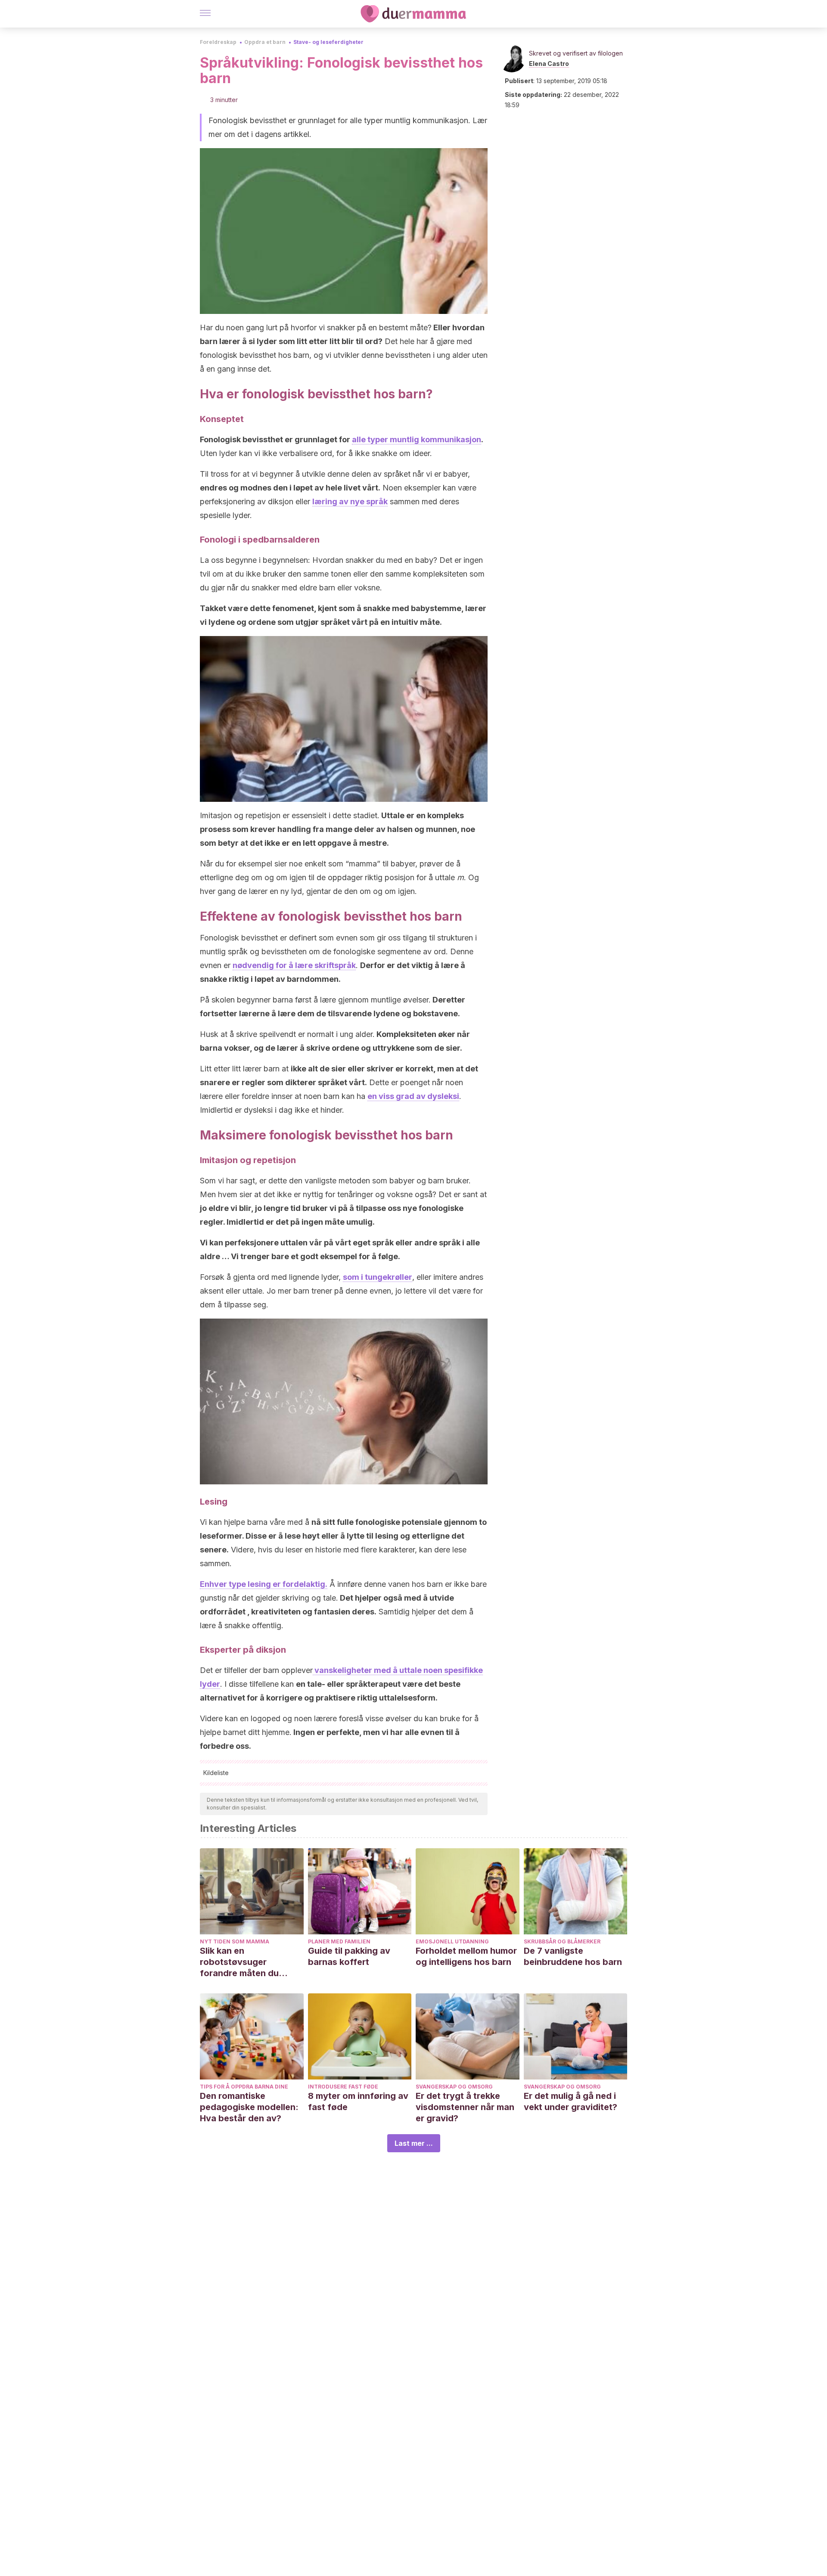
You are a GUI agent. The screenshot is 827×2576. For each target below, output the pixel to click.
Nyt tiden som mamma (235, 1941)
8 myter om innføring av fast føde (358, 2101)
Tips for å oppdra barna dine (244, 2087)
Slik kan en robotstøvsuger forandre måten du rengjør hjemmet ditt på (249, 1962)
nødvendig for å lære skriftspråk (294, 965)
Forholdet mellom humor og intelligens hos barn (466, 1956)
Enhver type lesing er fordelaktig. (264, 1584)
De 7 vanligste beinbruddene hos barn (573, 1956)
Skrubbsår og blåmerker (562, 1941)
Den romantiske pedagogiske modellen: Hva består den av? (249, 2107)
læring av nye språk (350, 501)
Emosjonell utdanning (452, 1941)
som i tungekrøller (378, 1277)
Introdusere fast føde (343, 2087)
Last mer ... (414, 2143)
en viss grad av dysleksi (413, 1096)
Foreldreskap (218, 42)
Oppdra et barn (265, 42)
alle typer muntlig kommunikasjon (417, 439)
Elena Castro (549, 64)
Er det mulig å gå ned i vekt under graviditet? (571, 2101)
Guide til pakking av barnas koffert (349, 1956)
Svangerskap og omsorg (454, 2087)
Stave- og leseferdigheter (328, 42)
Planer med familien (339, 1941)
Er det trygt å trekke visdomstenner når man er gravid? (465, 2107)
